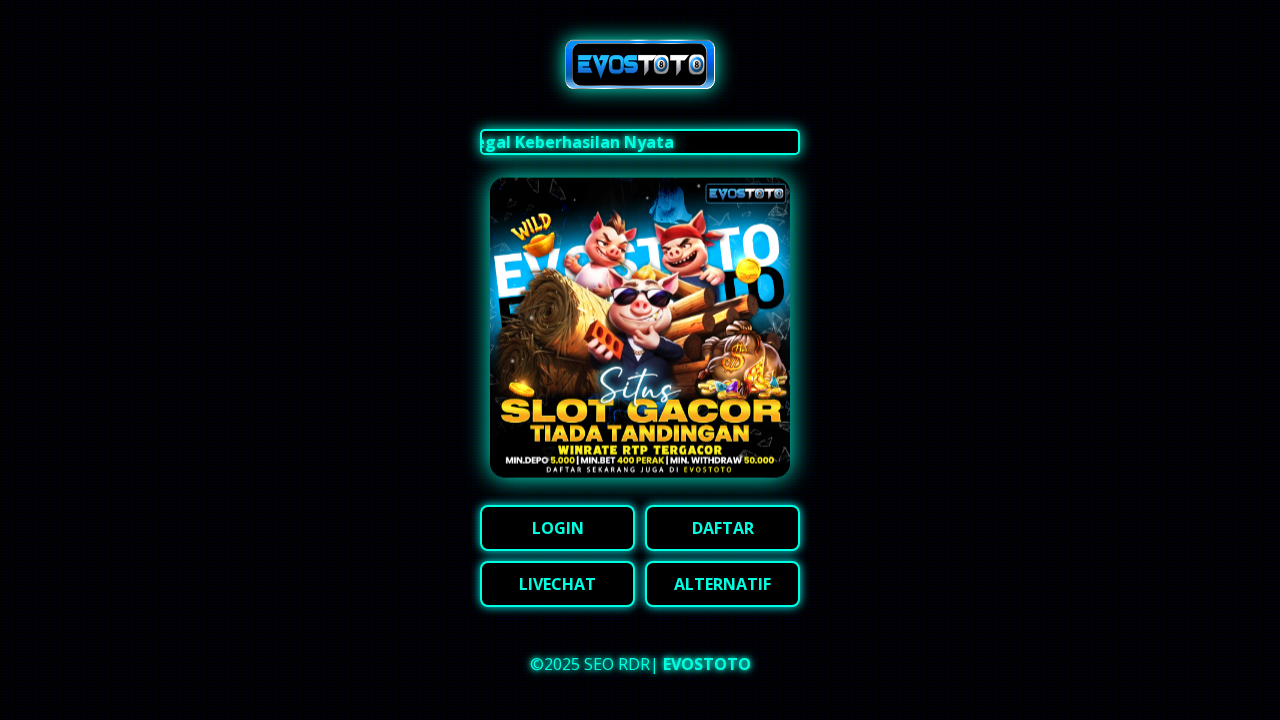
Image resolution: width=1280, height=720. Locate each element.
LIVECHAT (557, 584)
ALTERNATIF (722, 584)
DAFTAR (723, 528)
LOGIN (558, 528)
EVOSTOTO (707, 664)
